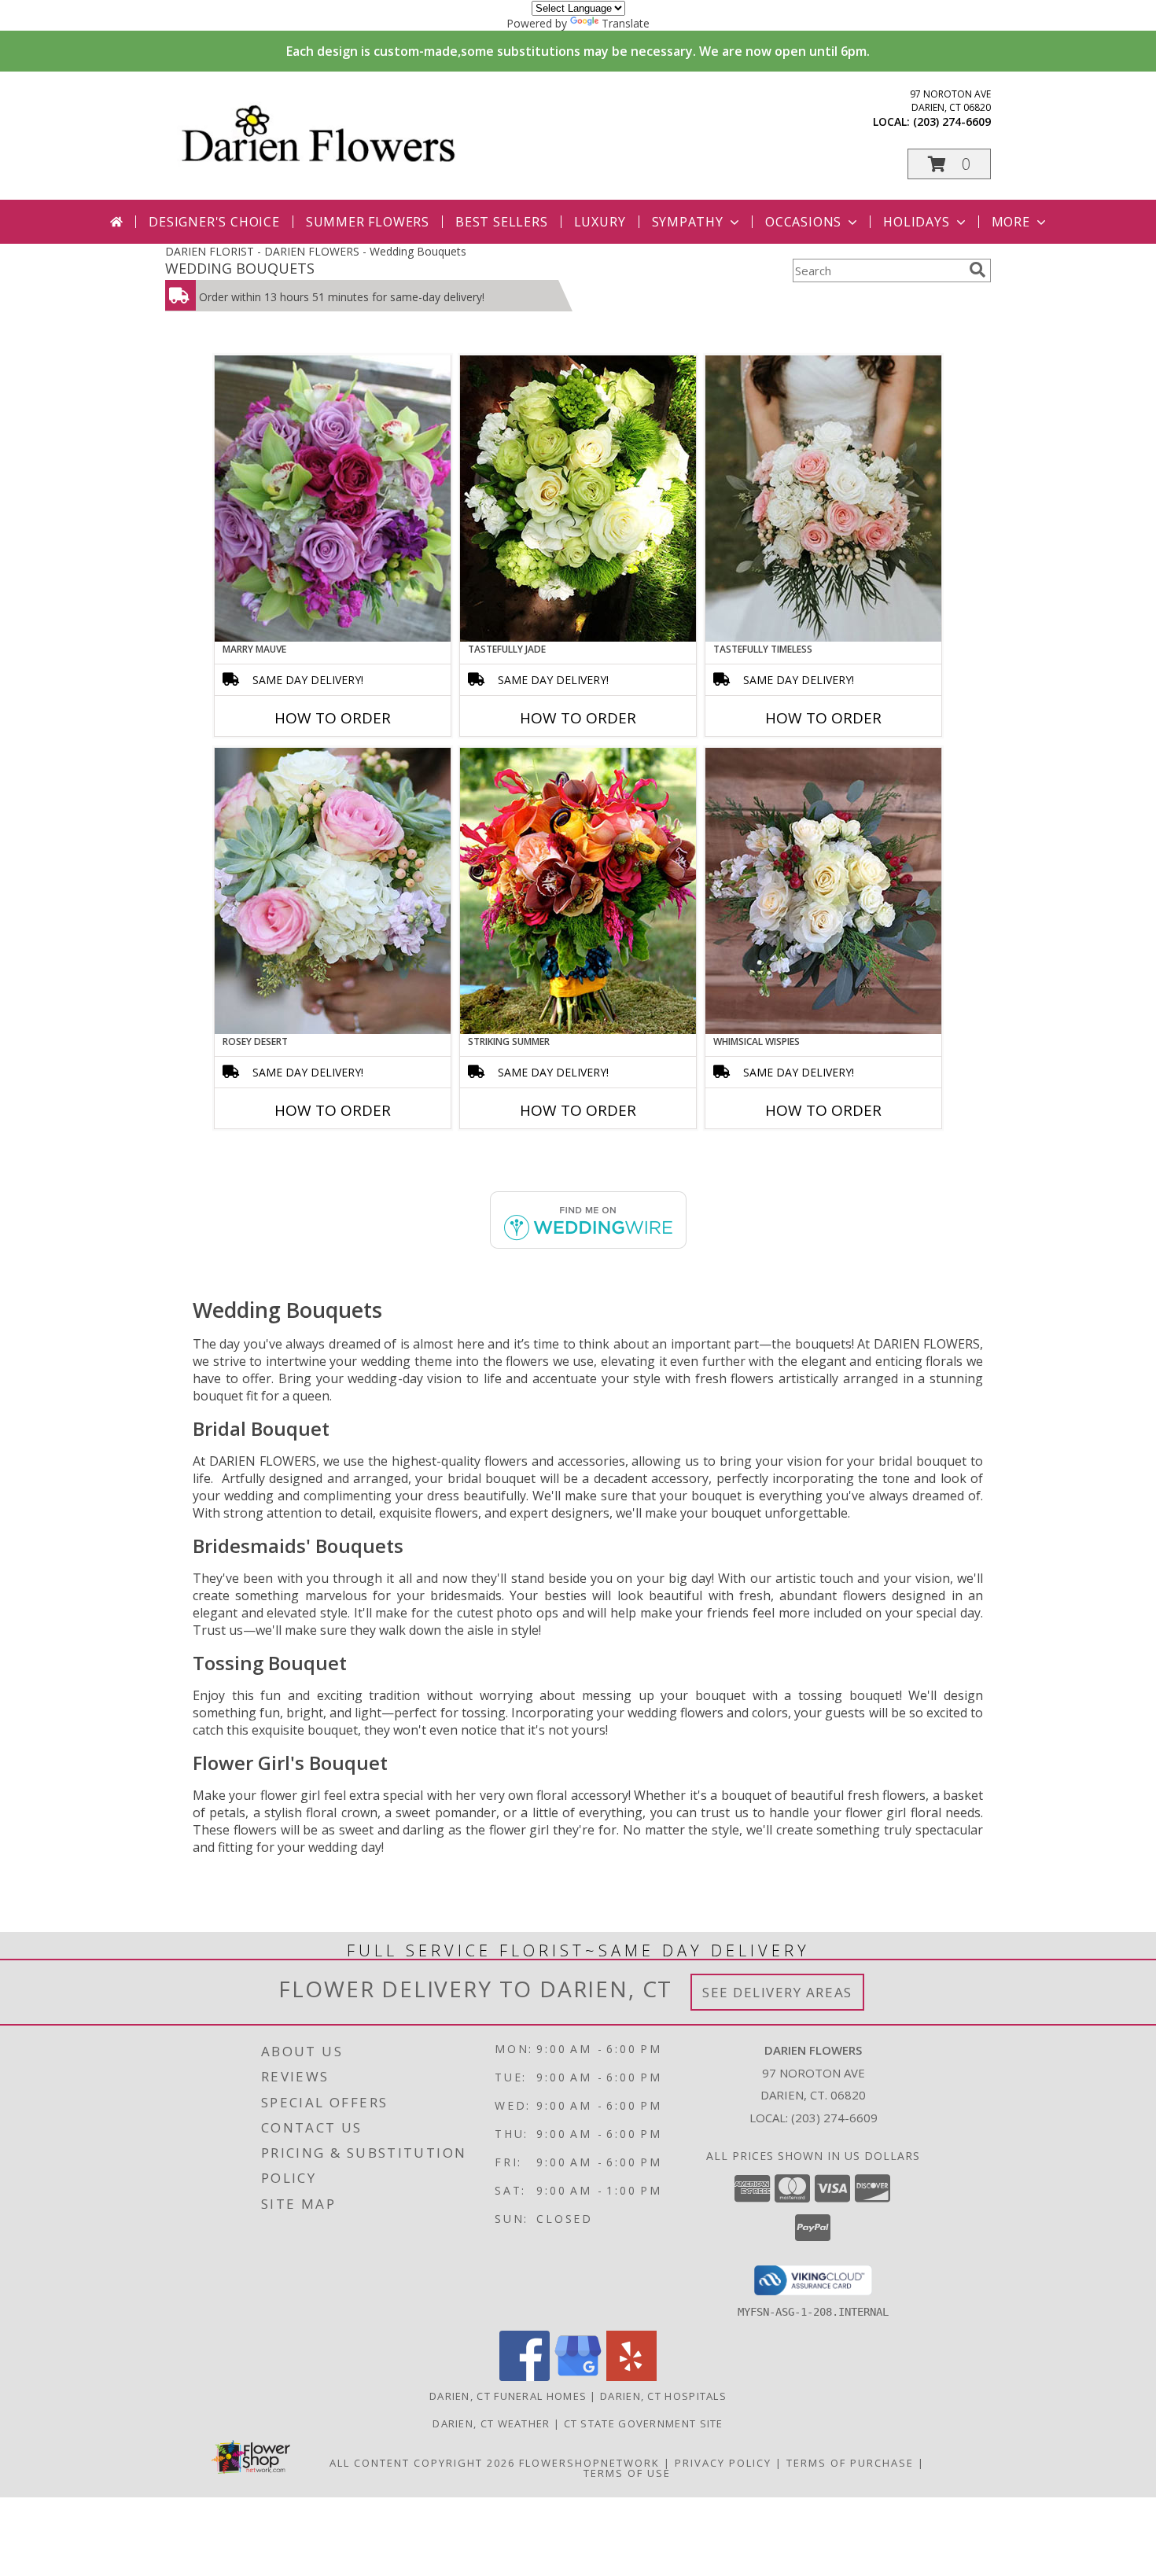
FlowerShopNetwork (589, 2463)
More (1011, 222)
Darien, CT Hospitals (663, 2396)
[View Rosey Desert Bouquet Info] (333, 891)
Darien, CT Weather (491, 2423)
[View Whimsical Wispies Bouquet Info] (823, 891)
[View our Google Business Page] (578, 2377)
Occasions (803, 222)
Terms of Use (627, 2473)
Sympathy (688, 222)
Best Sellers (502, 222)
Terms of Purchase (850, 2463)
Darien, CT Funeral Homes (508, 2396)
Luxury (600, 222)
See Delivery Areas (777, 1992)
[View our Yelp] (631, 2377)
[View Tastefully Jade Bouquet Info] (578, 499)
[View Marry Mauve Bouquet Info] (333, 499)
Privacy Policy (723, 2463)
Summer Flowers (368, 222)
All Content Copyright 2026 (422, 2463)
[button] (949, 164)
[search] (977, 270)
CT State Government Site (644, 2423)
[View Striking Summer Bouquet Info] (578, 891)
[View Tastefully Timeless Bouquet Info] (823, 499)
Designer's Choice (214, 222)
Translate (626, 23)
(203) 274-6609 (952, 121)
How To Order (333, 718)
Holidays (916, 222)
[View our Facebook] (525, 2377)
